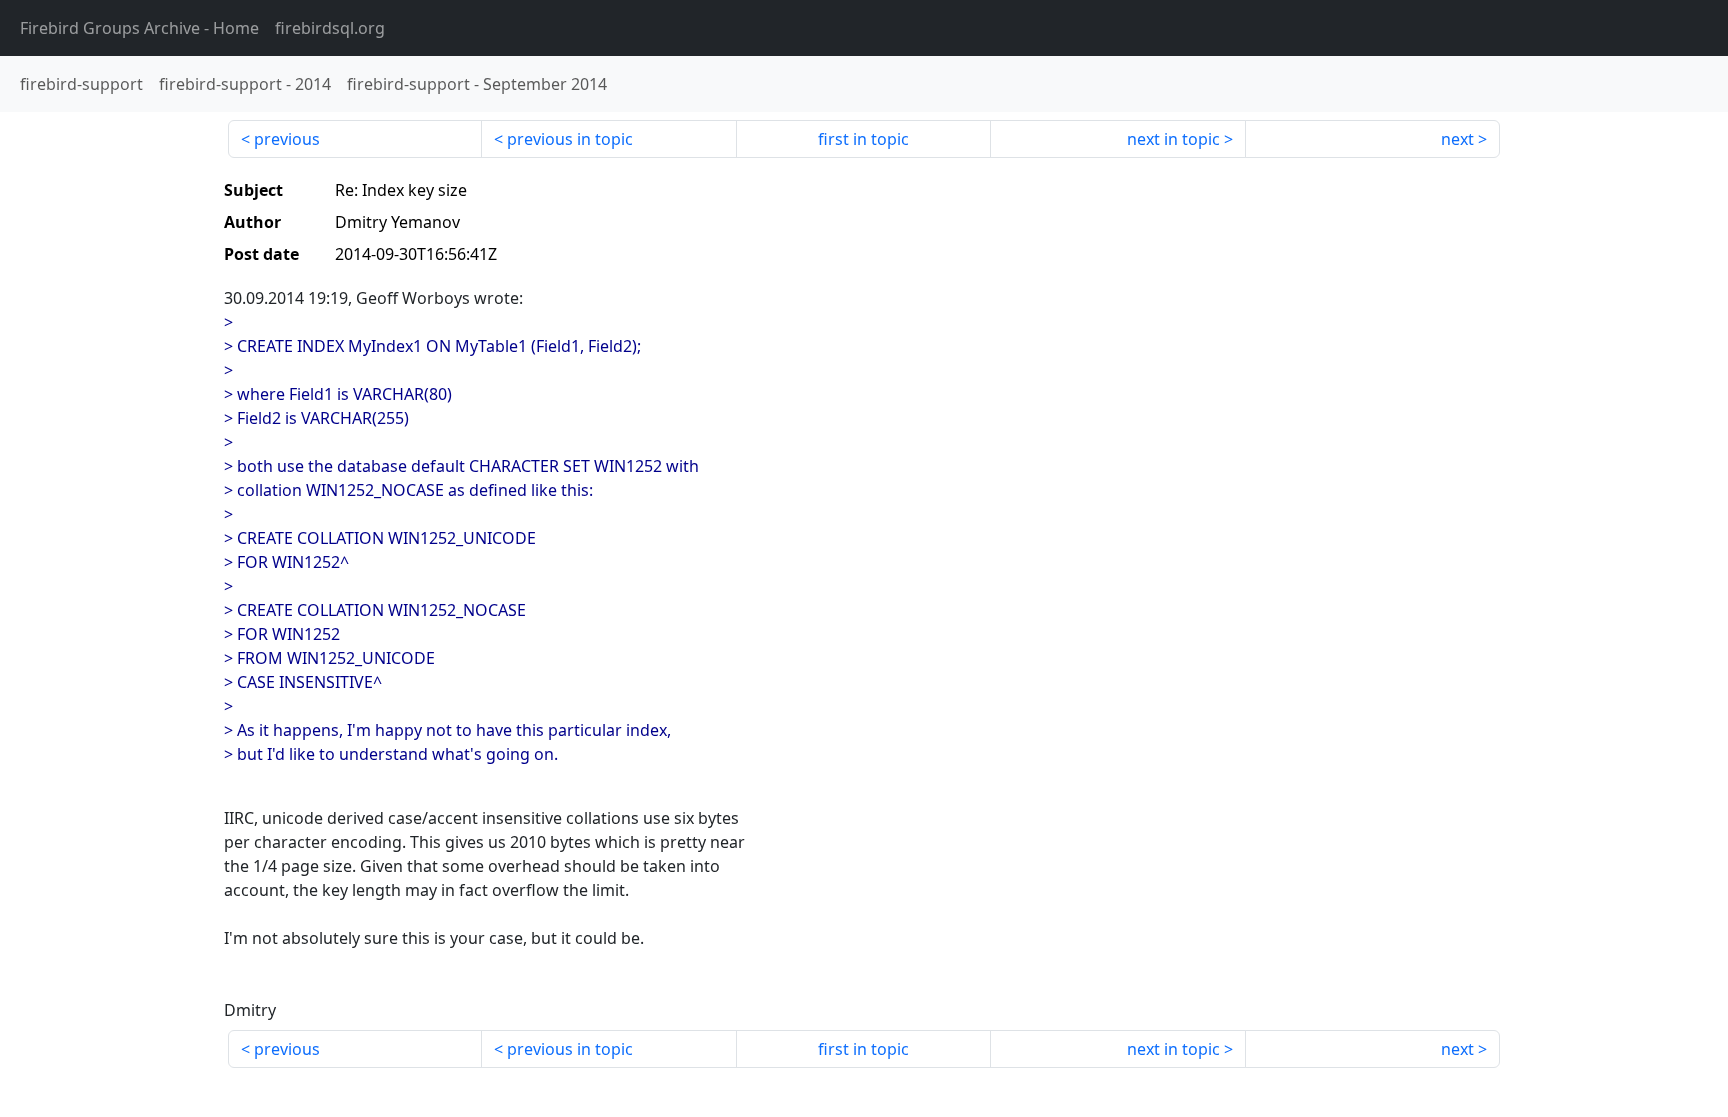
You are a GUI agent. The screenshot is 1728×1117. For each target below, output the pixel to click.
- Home (139, 28)
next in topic (1173, 139)
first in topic (863, 139)
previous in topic (570, 139)
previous (287, 139)
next (1457, 139)
